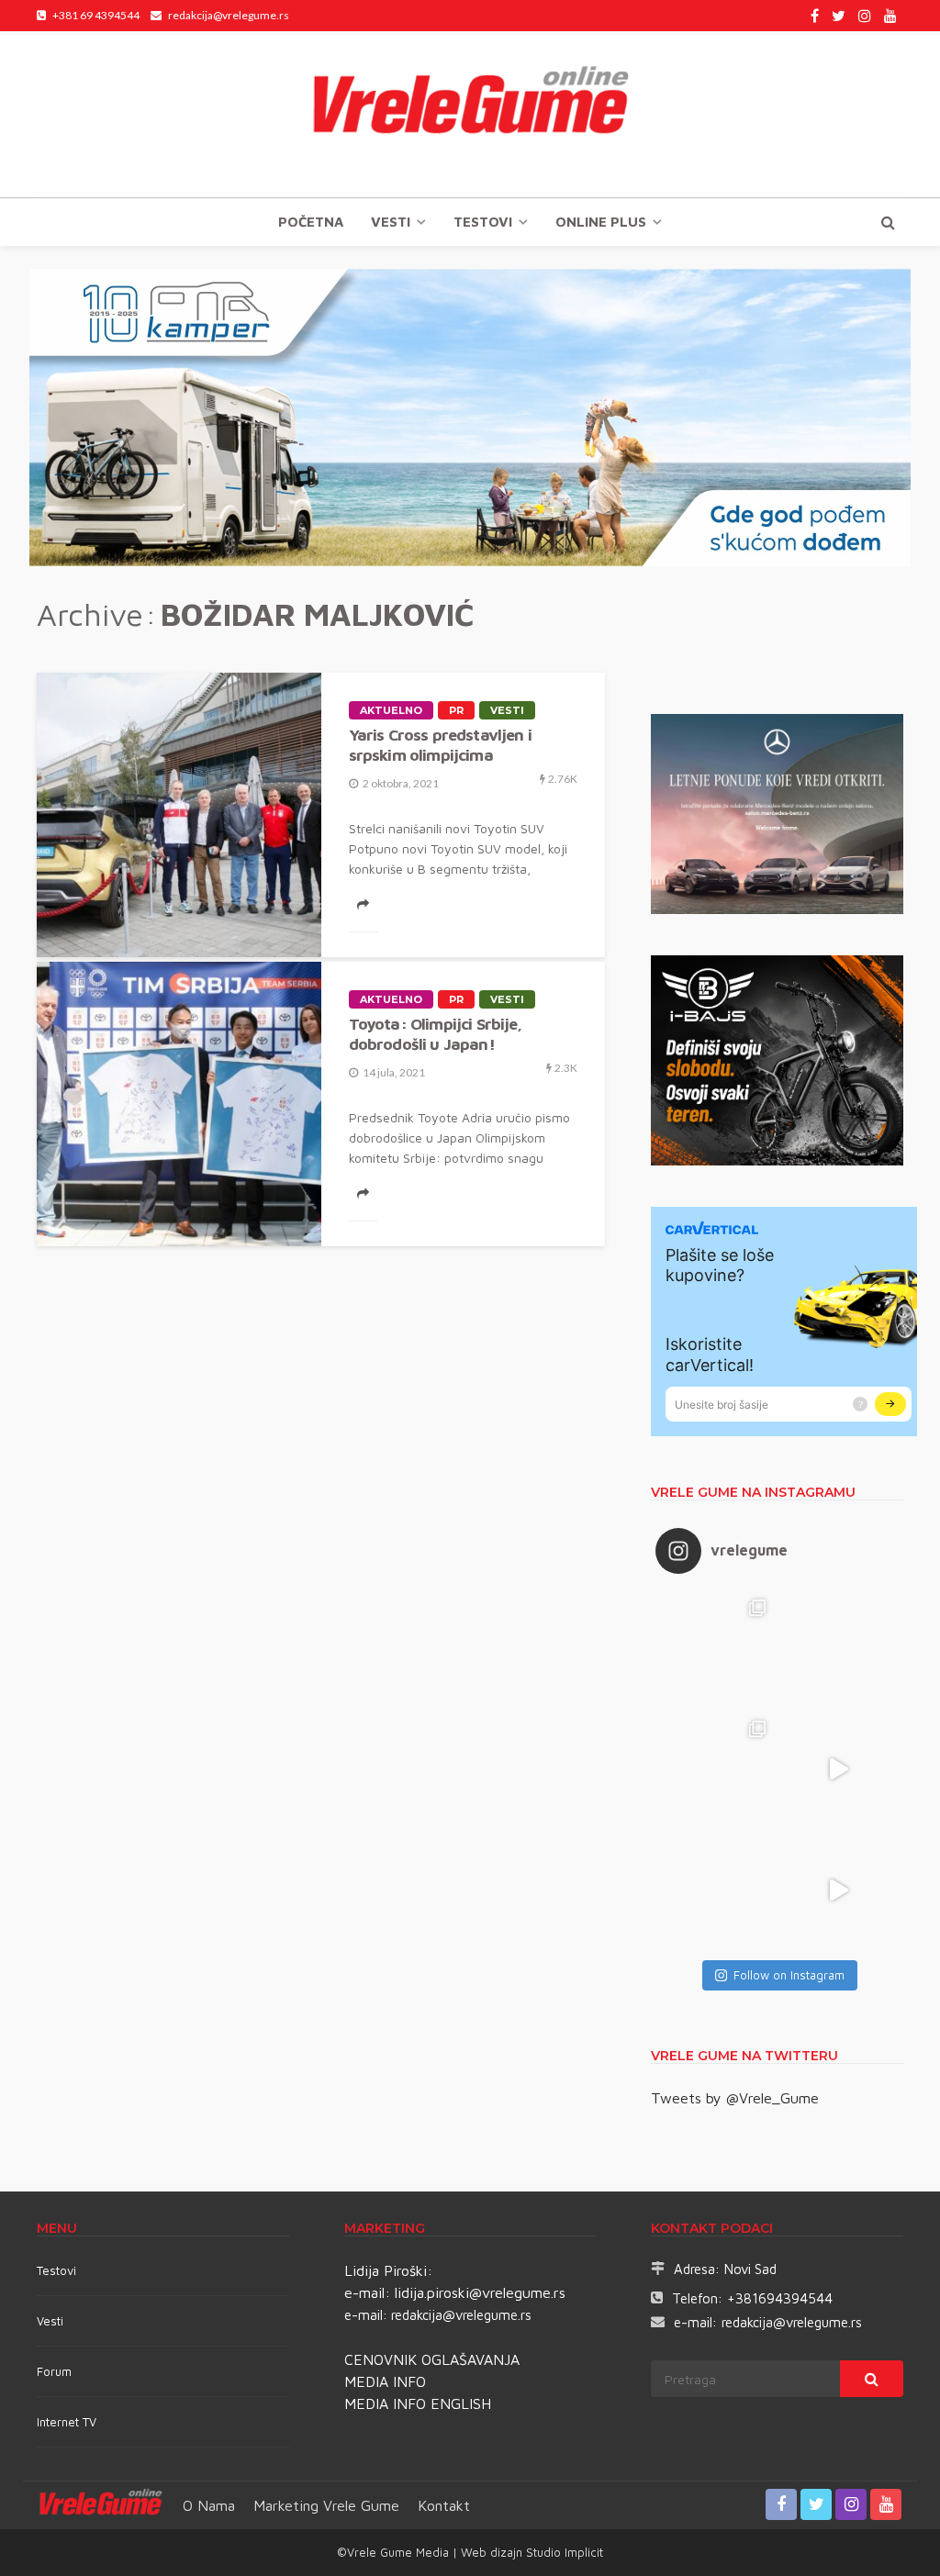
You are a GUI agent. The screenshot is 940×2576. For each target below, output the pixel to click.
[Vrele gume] (470, 114)
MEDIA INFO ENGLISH (418, 2403)
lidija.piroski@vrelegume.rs (480, 2292)
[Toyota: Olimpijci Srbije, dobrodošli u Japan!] (179, 1104)
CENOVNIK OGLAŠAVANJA (432, 2359)
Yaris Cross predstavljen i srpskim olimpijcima (440, 745)
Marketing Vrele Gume (326, 2505)
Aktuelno (391, 710)
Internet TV (67, 2422)
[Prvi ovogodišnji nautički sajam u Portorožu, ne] (716, 1890)
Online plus (601, 222)
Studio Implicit (563, 2552)
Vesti (391, 222)
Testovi (56, 2270)
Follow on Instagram (789, 1975)
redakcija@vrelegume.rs (461, 2315)
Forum (54, 2371)
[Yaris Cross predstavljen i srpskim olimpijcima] (179, 815)
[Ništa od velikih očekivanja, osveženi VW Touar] (716, 1648)
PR (456, 710)
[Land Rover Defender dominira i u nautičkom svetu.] (838, 1890)
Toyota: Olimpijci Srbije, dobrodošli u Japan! (436, 1034)
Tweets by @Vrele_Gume (735, 2098)
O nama (209, 2505)
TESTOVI (483, 222)
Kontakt (444, 2505)
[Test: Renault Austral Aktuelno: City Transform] (838, 1769)
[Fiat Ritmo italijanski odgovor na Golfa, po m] (716, 1769)
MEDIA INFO (385, 2381)
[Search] (888, 222)
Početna (311, 222)
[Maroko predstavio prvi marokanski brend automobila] (838, 1648)
